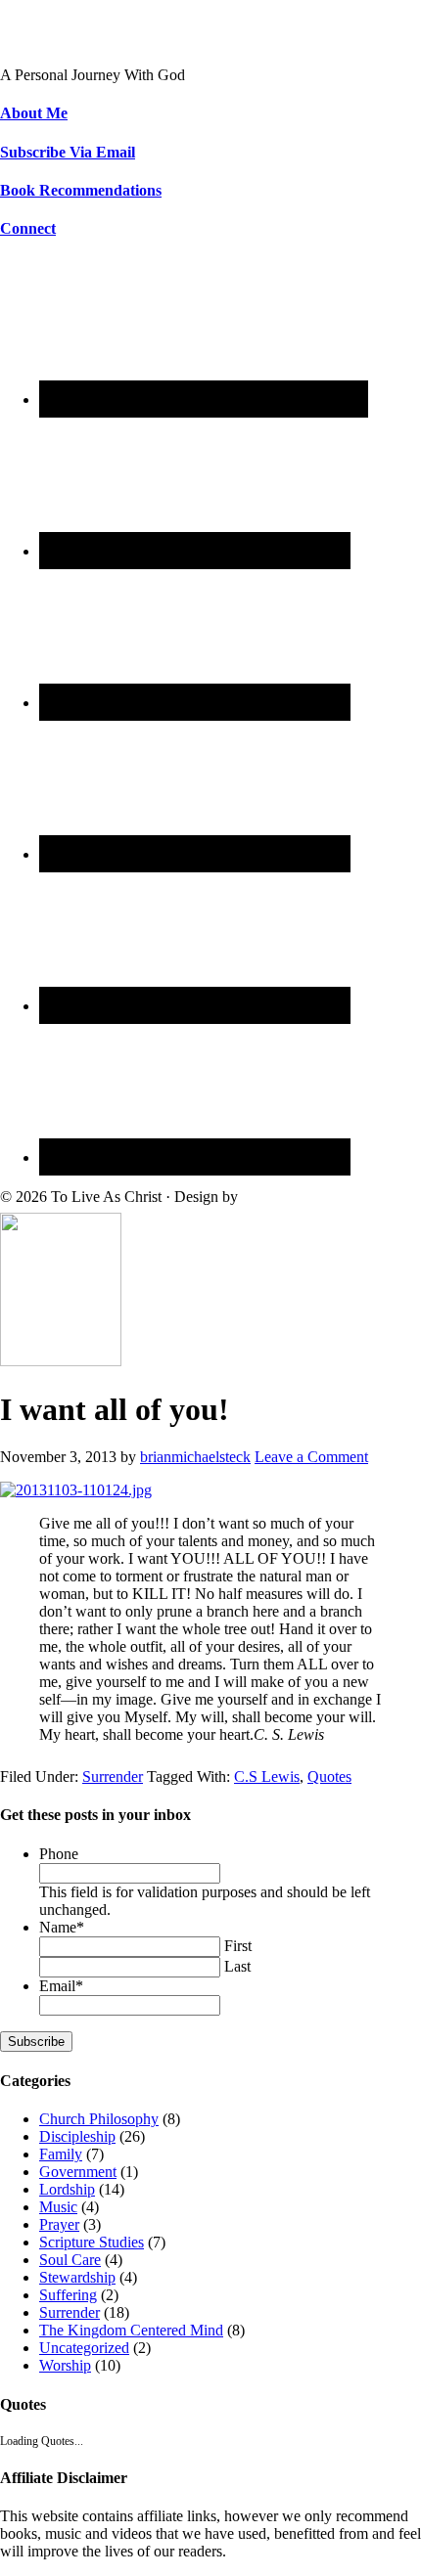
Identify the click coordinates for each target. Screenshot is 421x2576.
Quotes (329, 1777)
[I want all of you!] (61, 1361)
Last (237, 1966)
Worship (65, 2365)
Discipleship (77, 2136)
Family (61, 2154)
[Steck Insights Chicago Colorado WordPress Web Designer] (316, 1197)
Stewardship (77, 2277)
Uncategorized (84, 2348)
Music (58, 2207)
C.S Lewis (267, 1777)
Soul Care (70, 2260)
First (238, 1946)
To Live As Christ (55, 42)
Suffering (68, 2295)
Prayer (59, 2224)
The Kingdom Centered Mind (131, 2330)
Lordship (67, 2189)
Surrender (113, 1777)
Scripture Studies (92, 2242)
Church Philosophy (99, 2119)
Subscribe (36, 2042)
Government (78, 2172)
